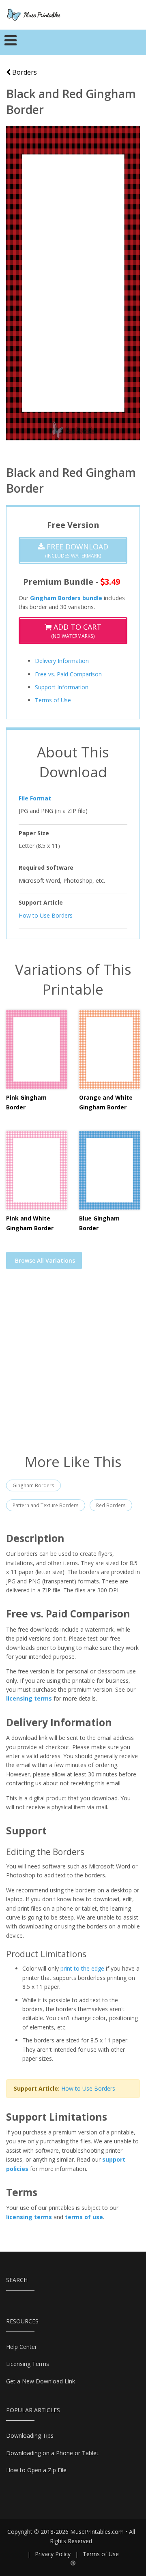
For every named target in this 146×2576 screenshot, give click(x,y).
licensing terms (29, 1698)
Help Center (21, 2347)
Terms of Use (53, 700)
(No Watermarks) (76, 631)
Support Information (62, 687)
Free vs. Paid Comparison (68, 674)
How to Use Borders (46, 915)
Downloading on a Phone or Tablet (52, 2453)
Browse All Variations (45, 1260)
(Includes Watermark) (76, 550)
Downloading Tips (30, 2436)
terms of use (84, 2217)
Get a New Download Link (41, 2381)
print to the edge (82, 1968)
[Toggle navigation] (11, 43)
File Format (35, 798)
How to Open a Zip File (36, 2470)
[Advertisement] (73, 1366)
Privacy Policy (53, 2554)
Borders (24, 72)
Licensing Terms (28, 2364)
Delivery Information (62, 661)
